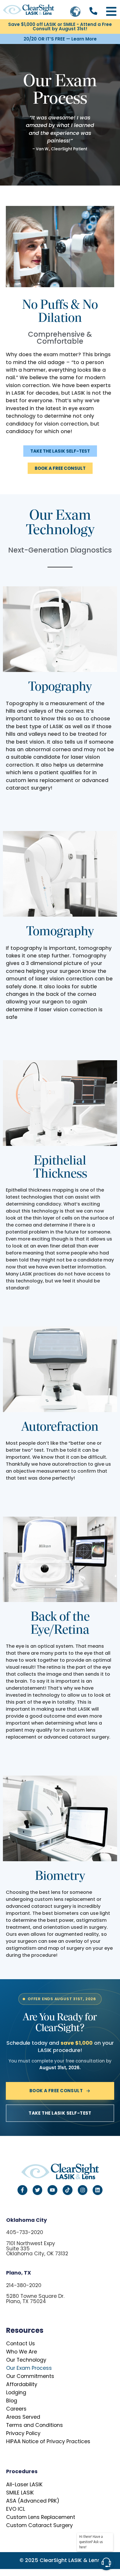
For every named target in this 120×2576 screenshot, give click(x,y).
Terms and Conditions (35, 2425)
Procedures (22, 2471)
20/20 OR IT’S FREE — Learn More (60, 39)
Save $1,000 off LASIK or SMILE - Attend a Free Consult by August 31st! (60, 27)
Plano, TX (19, 2273)
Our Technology (26, 2360)
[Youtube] (52, 2190)
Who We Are (22, 2352)
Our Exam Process (29, 2368)
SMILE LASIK (20, 2493)
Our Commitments (30, 2376)
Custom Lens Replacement (41, 2517)
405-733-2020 (25, 2232)
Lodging (16, 2392)
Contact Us (21, 2344)
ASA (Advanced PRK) (33, 2501)
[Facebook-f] (22, 2190)
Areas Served (23, 2417)
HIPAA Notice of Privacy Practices (48, 2441)
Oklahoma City (27, 2220)
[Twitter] (38, 2190)
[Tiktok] (68, 2190)
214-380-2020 (24, 2285)
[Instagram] (83, 2190)
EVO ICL (16, 2509)
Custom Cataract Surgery (39, 2525)
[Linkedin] (98, 2190)
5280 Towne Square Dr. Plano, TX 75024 (35, 2299)
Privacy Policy (23, 2433)
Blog (12, 2401)
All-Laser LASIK (24, 2485)
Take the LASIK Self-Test (60, 2113)
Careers (16, 2409)
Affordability (22, 2384)
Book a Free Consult (56, 2091)
